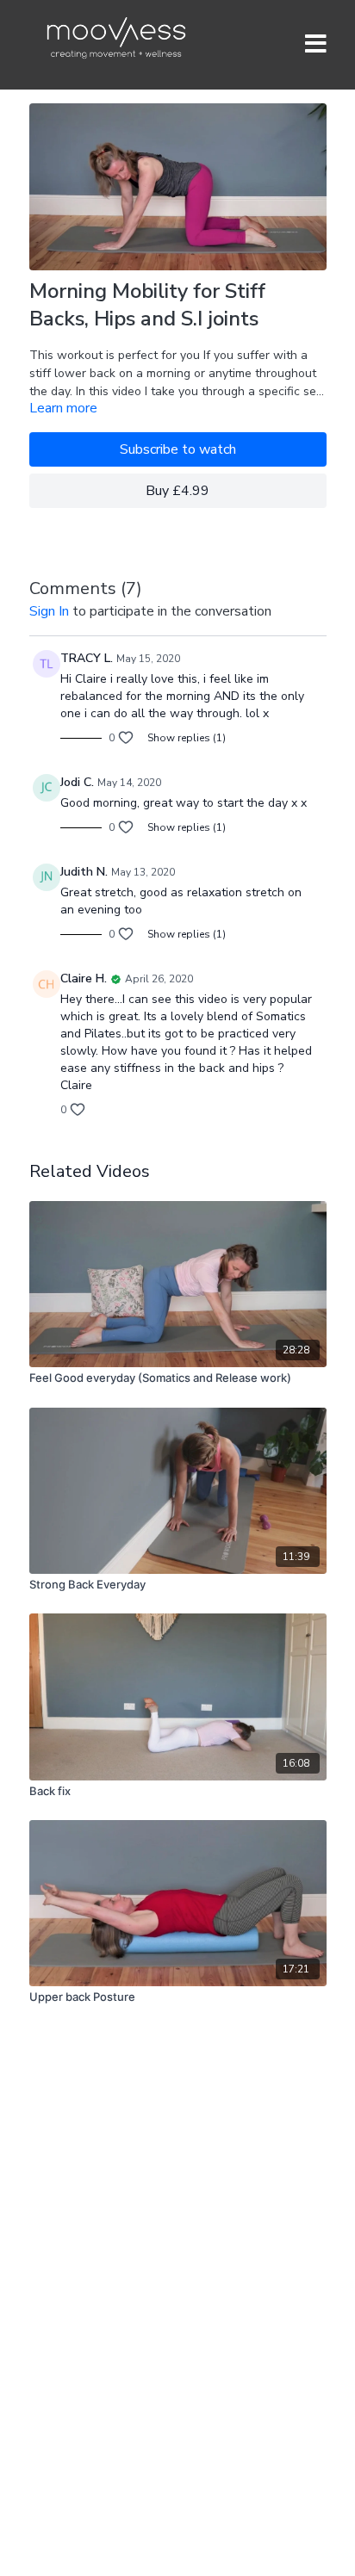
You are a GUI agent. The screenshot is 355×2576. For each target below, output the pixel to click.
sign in (49, 611)
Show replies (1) (187, 738)
